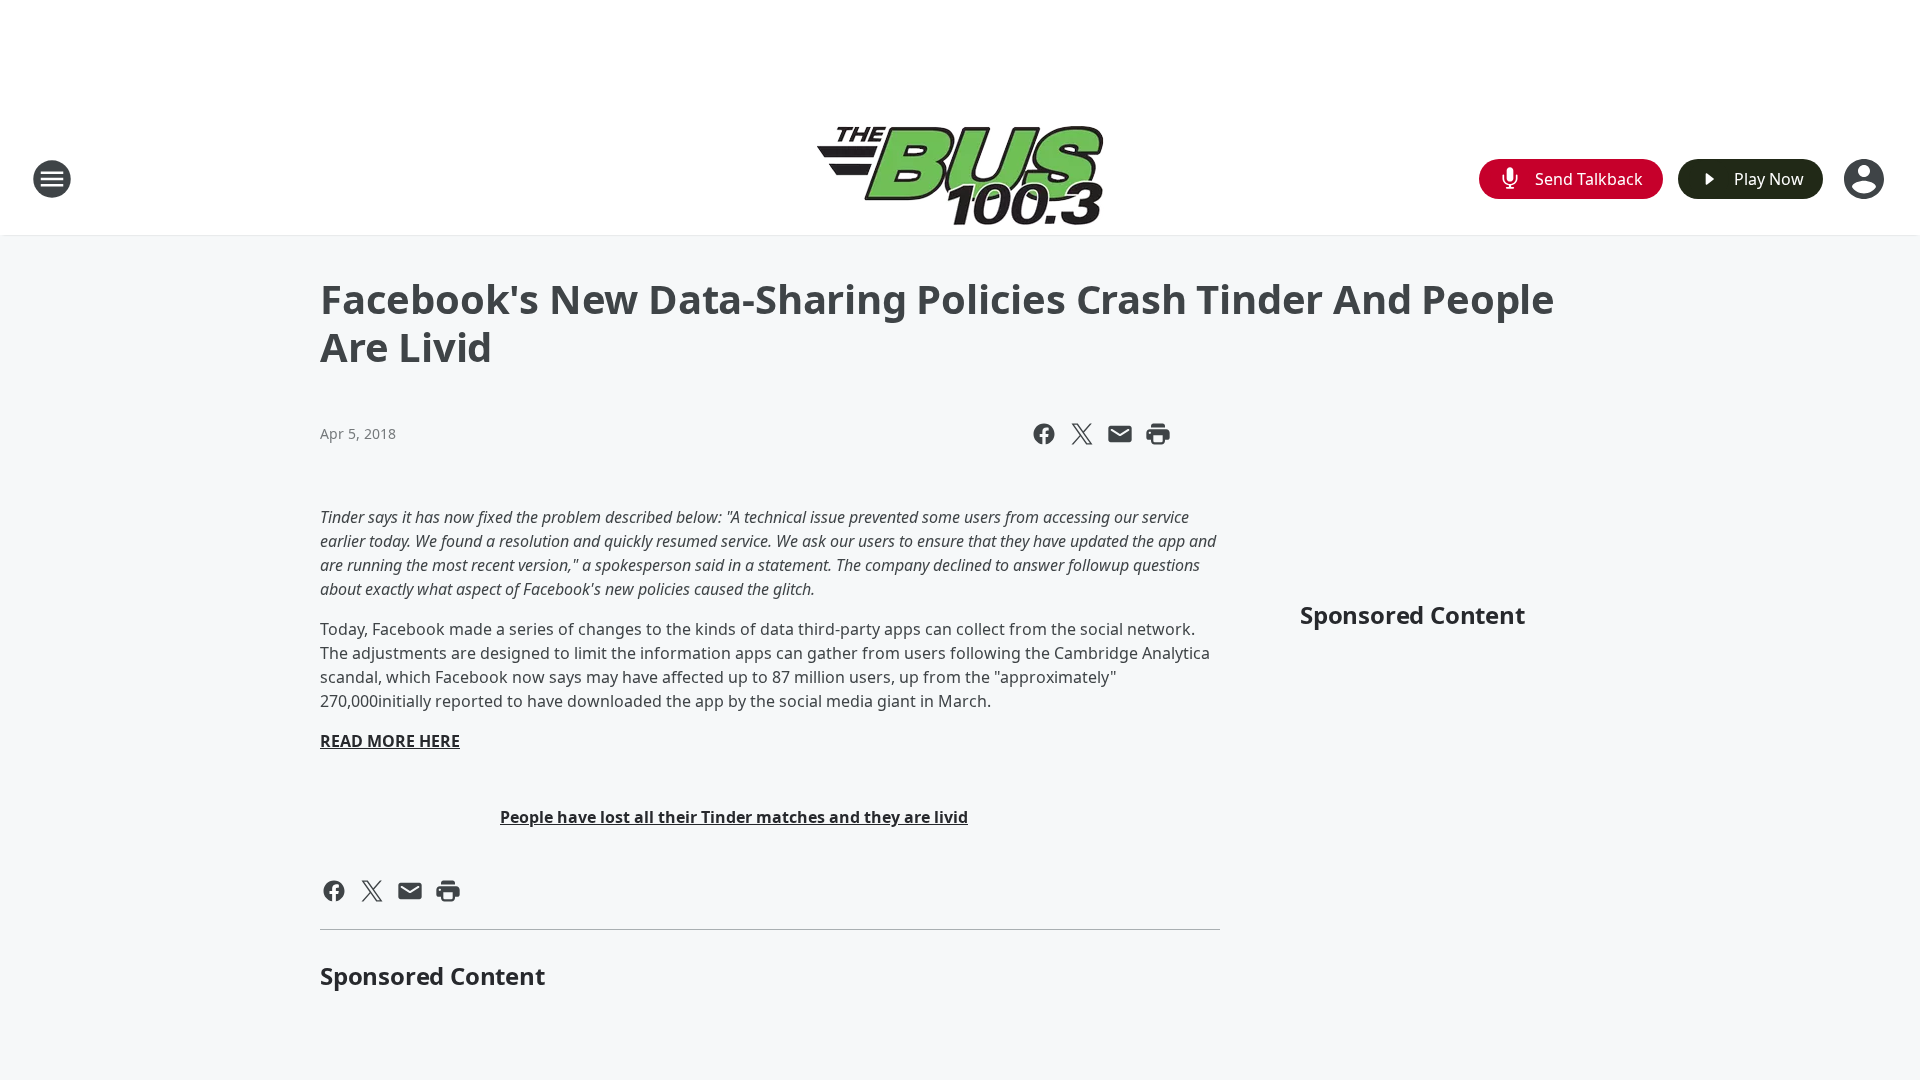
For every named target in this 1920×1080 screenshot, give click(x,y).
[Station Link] (960, 178)
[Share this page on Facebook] (1044, 434)
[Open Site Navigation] (52, 179)
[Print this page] (1158, 434)
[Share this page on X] (1082, 434)
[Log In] (1866, 179)
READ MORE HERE (390, 741)
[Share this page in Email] (1120, 434)
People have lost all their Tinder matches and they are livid (734, 817)
